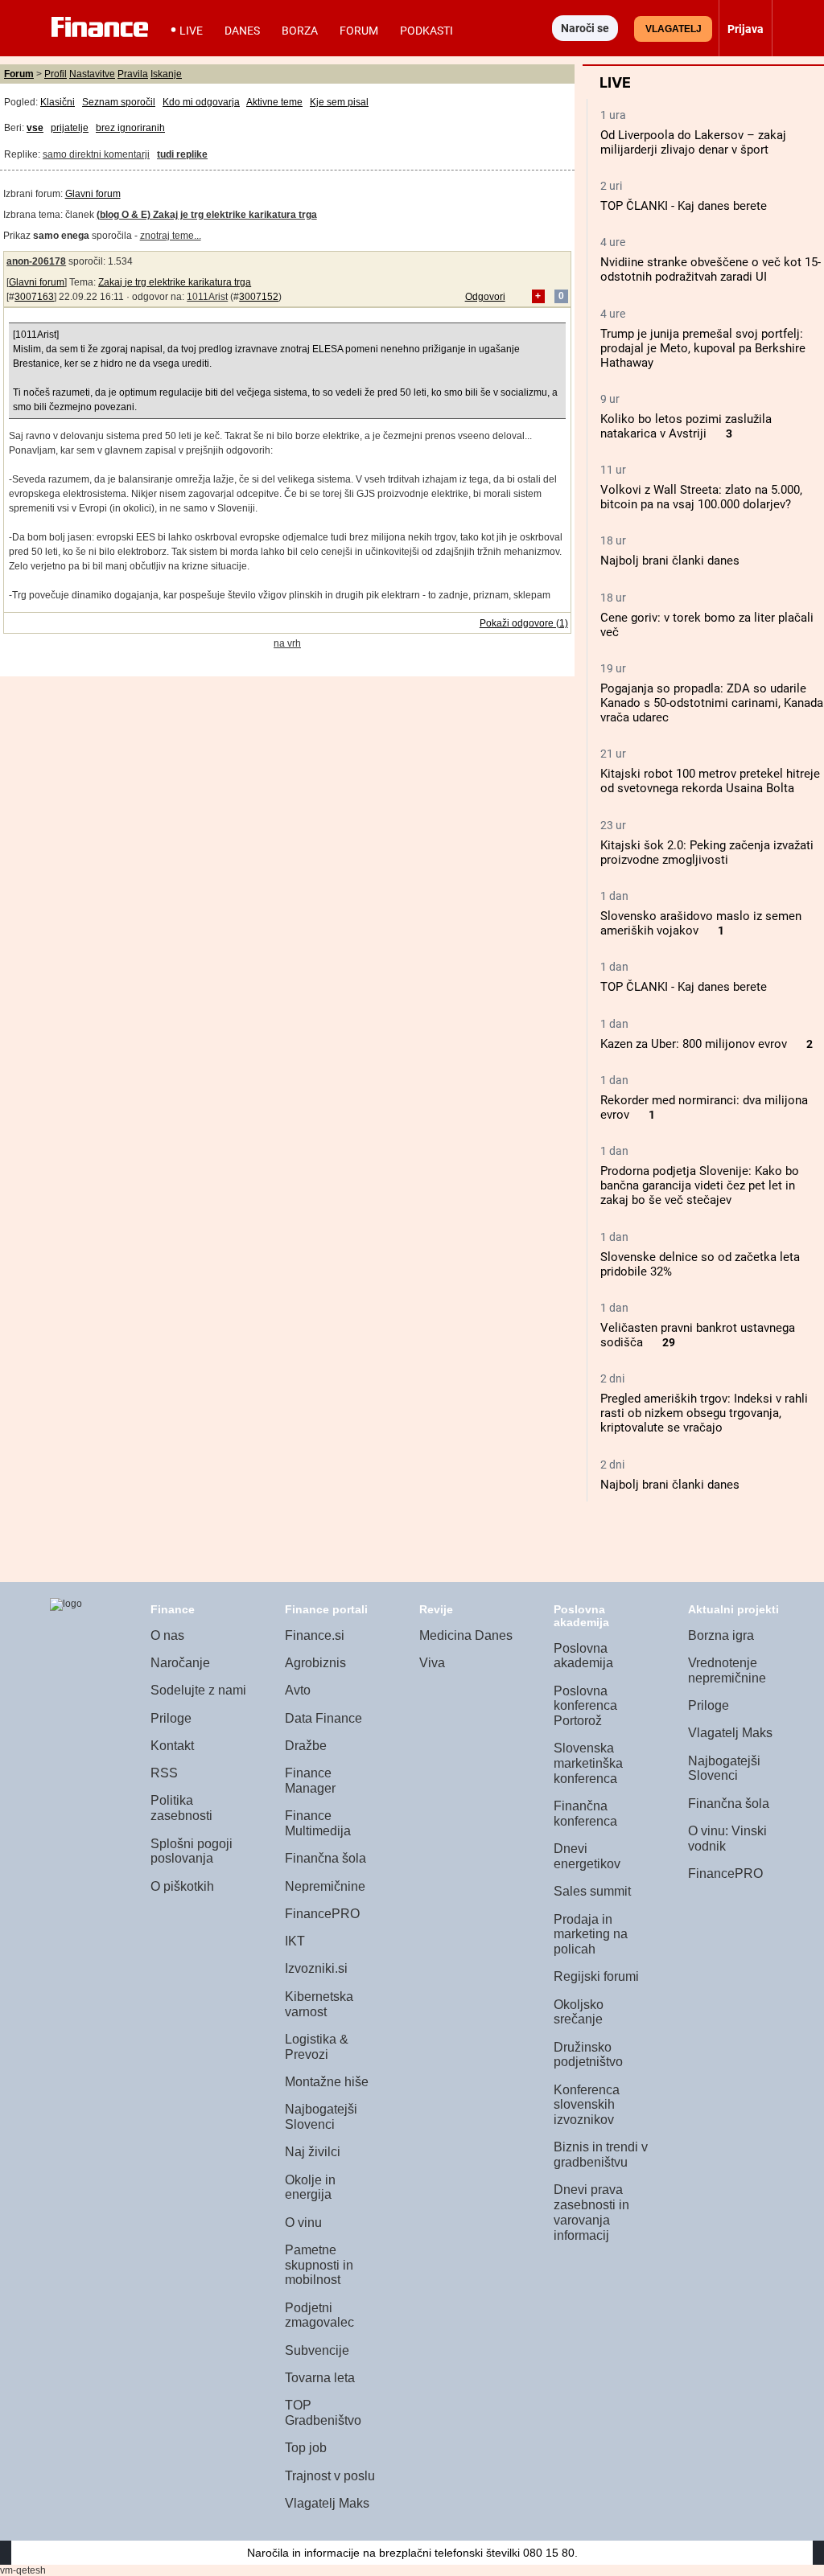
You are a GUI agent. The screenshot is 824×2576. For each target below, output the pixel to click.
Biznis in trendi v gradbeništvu (601, 2155)
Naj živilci (313, 2152)
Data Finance (323, 1718)
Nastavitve (92, 74)
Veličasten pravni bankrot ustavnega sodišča (698, 1335)
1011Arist (207, 297)
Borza (300, 31)
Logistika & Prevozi (317, 2047)
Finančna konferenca (585, 1814)
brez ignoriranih (130, 128)
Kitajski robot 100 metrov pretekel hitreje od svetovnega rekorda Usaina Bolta (710, 781)
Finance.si (315, 1635)
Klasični (58, 102)
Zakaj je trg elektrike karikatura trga (175, 282)
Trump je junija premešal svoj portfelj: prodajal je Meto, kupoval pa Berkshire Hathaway (703, 348)
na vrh (287, 643)
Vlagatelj (674, 29)
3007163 (34, 297)
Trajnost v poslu (330, 2476)
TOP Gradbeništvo (323, 2413)
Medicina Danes (466, 1635)
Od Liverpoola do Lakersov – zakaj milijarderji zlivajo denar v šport (693, 142)
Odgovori (485, 297)
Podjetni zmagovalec (319, 2315)
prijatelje (70, 128)
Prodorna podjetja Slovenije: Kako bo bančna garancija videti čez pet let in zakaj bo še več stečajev (700, 1185)
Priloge (171, 1718)
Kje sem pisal (339, 102)
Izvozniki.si (316, 1968)
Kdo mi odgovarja (201, 102)
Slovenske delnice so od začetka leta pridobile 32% (700, 1264)
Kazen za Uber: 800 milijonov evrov (694, 1044)
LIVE (191, 31)
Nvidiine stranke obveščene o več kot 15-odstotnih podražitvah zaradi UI (711, 269)
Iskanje (166, 74)
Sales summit (592, 1891)
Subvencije (317, 2350)
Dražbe (306, 1746)
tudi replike (182, 154)
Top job (306, 2448)
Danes (242, 31)
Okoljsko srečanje (579, 2012)
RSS (164, 1773)
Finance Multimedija (318, 1823)
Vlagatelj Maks (327, 2503)
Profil (56, 74)
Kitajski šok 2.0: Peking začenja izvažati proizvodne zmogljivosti (707, 853)
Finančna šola (325, 1858)
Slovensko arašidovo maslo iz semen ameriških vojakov (701, 923)
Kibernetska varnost (319, 2004)
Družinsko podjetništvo (588, 2055)
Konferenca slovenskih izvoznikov (587, 2105)
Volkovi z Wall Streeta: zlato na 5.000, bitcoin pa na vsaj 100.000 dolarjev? (701, 497)
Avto (298, 1690)
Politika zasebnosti (181, 1808)
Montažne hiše (327, 2082)
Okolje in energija (310, 2188)
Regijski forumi (596, 1976)
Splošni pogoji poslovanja (192, 1851)
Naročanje (180, 1663)
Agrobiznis (315, 1663)
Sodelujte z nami (198, 1690)
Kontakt (172, 1746)
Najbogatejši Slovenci (321, 2117)
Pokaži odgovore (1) (524, 623)
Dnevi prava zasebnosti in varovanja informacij (591, 2212)
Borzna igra (721, 1635)
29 (669, 1343)
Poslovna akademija (583, 1656)
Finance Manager (310, 1781)
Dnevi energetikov (587, 1856)
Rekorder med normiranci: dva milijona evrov (704, 1107)
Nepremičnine (325, 1886)
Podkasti (426, 31)
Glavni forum (93, 194)
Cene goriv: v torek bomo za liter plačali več (707, 625)
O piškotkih (182, 1886)
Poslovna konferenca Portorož (585, 1706)
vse (35, 128)
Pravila (133, 74)
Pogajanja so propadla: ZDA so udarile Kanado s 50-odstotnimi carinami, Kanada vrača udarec (712, 703)
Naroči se (585, 28)
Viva (432, 1663)
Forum (359, 31)
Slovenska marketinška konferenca (588, 1763)
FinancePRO (322, 1914)
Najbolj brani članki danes (670, 561)
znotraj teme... (171, 236)
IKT (295, 1941)
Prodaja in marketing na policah (591, 1934)
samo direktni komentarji (96, 154)
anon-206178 (36, 261)
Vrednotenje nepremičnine (727, 1670)
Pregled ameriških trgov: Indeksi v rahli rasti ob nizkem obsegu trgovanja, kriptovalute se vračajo (704, 1413)
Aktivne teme (274, 102)
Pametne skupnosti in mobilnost (319, 2265)
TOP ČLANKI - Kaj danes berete (684, 206)
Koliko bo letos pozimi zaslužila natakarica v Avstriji (686, 426)
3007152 (259, 297)
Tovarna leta (320, 2378)
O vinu (303, 2223)
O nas (167, 1635)
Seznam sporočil (119, 102)
